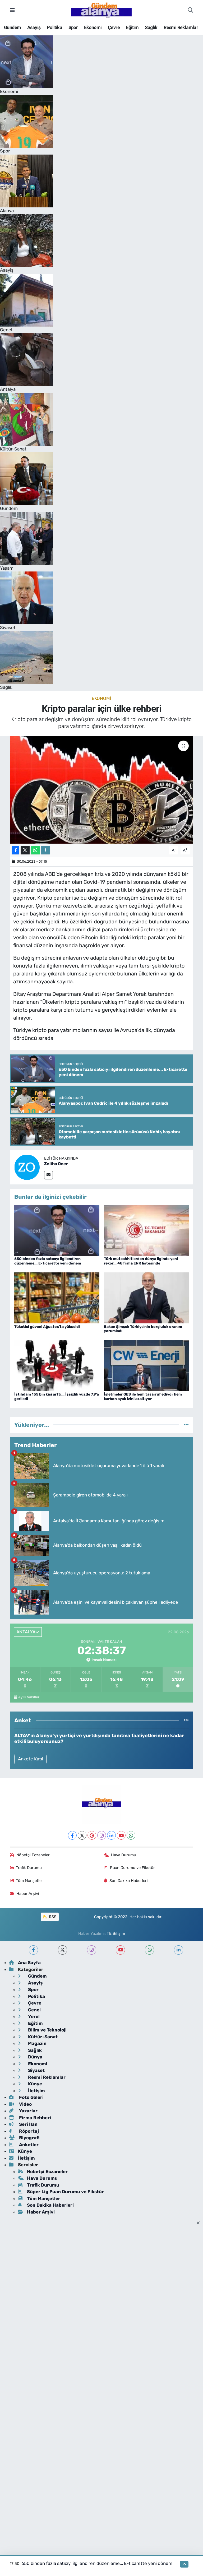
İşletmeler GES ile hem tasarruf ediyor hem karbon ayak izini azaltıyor (143, 1397)
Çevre (114, 27)
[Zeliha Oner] (27, 1167)
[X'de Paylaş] (25, 850)
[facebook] (33, 1950)
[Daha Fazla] (45, 850)
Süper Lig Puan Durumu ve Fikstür (65, 2192)
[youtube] (120, 1950)
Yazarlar (28, 2111)
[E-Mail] (49, 1175)
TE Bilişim (116, 1933)
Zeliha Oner (56, 1164)
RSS (52, 1917)
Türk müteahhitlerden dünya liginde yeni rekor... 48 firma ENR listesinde (141, 1261)
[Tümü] (186, 1425)
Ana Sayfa (29, 1963)
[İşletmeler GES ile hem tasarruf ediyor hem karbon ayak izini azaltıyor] (146, 1365)
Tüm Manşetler (29, 1881)
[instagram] (92, 1950)
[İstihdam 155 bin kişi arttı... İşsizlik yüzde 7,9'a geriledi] (57, 1365)
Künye (34, 2084)
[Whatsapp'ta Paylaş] (35, 850)
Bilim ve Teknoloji (47, 2030)
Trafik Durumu (29, 1868)
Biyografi (29, 2138)
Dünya (35, 2057)
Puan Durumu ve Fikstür (132, 1868)
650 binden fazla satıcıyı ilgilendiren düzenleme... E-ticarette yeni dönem (48, 1261)
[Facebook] (72, 1835)
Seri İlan (28, 2124)
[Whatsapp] (131, 1835)
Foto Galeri (31, 2097)
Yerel (33, 2016)
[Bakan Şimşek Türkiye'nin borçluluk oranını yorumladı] (146, 1298)
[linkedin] (179, 1950)
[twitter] (63, 1950)
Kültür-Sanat (42, 2037)
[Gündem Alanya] (101, 10)
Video (25, 2104)
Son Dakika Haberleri (129, 1881)
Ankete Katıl (31, 1759)
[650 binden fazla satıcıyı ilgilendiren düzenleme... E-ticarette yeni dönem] (57, 1230)
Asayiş (34, 27)
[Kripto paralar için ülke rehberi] (102, 790)
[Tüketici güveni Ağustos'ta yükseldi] (57, 1298)
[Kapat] (200, 2223)
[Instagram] (102, 1835)
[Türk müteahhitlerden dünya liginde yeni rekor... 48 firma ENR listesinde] (146, 1230)
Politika (54, 27)
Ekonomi (93, 27)
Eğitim (132, 27)
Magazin (37, 2043)
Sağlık (151, 27)
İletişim (36, 2091)
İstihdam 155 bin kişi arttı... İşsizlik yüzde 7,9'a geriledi (57, 1397)
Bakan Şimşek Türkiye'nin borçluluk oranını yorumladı (143, 1329)
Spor (73, 27)
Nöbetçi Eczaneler (33, 1855)
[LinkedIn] (111, 1835)
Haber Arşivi (28, 1894)
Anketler (28, 2145)
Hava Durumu (124, 1855)
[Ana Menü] (12, 10)
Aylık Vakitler (29, 1697)
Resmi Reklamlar (181, 27)
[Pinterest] (92, 1835)
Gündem (12, 27)
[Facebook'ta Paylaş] (16, 850)
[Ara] (190, 10)
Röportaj (28, 2131)
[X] (82, 1835)
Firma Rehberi (34, 2118)
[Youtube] (121, 1835)
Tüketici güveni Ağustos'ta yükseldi (47, 1327)
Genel (34, 2010)
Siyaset (36, 2070)
